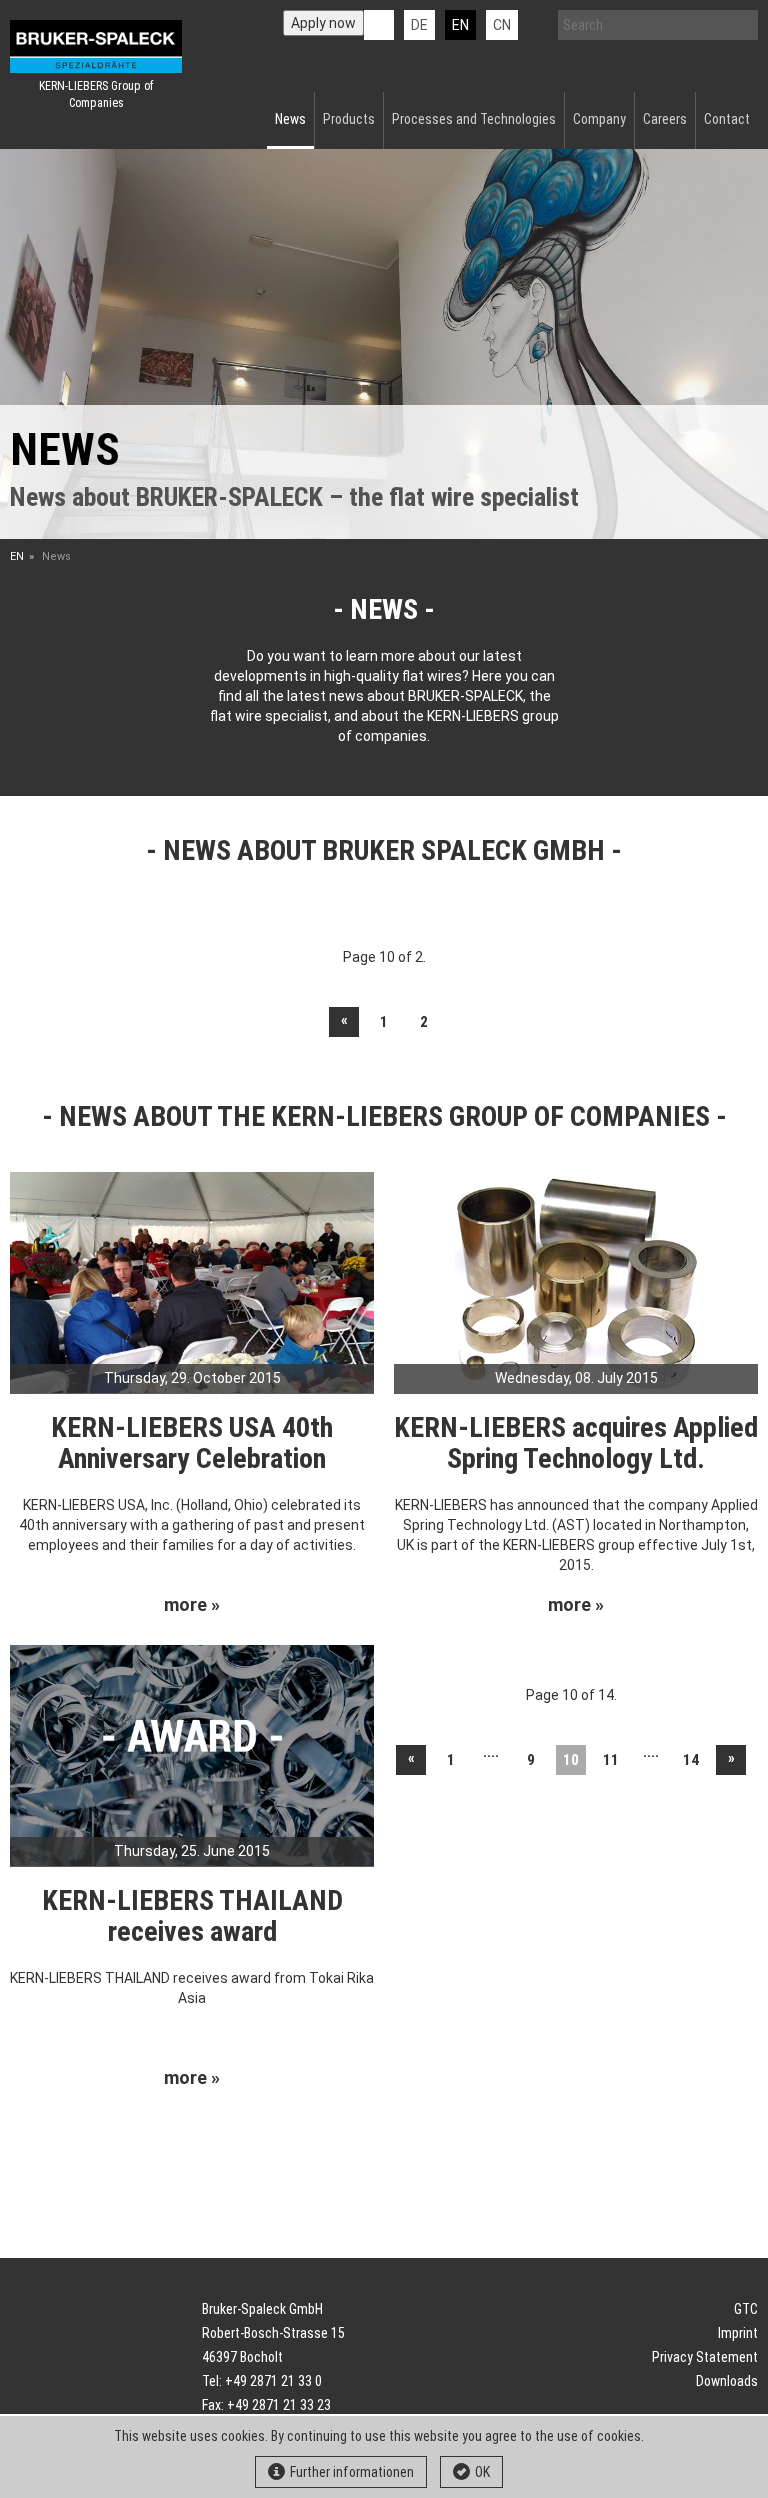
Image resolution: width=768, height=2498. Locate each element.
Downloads (727, 2381)
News (290, 119)
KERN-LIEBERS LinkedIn (379, 25)
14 (691, 1760)
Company (599, 119)
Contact (727, 119)
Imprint (738, 2333)
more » (192, 1605)
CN (502, 25)
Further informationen (352, 2472)
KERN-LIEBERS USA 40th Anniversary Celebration (192, 1443)
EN (17, 556)
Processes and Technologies (474, 119)
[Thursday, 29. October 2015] (192, 1282)
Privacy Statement (705, 2357)
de (419, 25)
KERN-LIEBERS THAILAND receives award (192, 1916)
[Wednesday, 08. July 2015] (576, 1282)
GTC (746, 2309)
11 (611, 1760)
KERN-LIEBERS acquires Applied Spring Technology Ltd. (576, 1443)
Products (349, 119)
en (460, 25)
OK (482, 2472)
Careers (665, 119)
